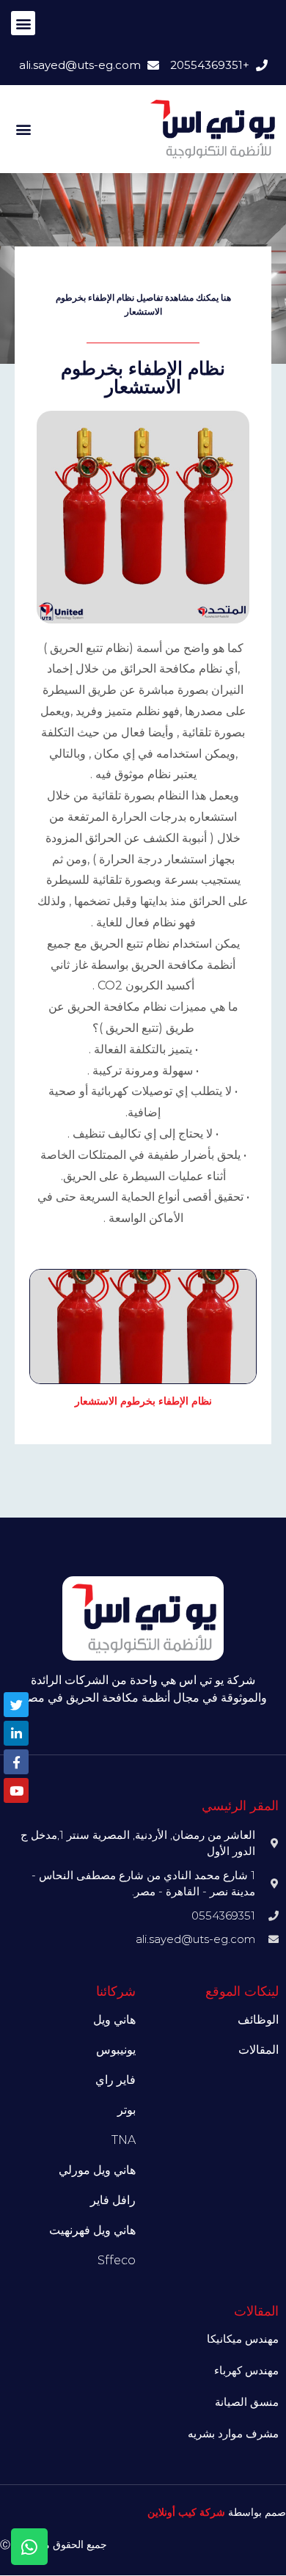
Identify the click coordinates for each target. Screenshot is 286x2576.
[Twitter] (16, 1705)
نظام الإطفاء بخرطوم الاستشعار (143, 1401)
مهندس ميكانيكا (243, 2339)
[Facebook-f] (16, 1762)
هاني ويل (114, 2020)
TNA (124, 2140)
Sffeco (117, 2260)
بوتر (126, 2110)
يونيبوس (116, 2050)
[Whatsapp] (29, 2547)
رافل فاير (113, 2200)
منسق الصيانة (247, 2402)
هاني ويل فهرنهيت (92, 2230)
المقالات (258, 2050)
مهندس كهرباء (246, 2370)
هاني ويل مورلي (97, 2170)
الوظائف (258, 2020)
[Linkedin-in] (16, 1733)
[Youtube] (16, 1790)
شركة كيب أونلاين (186, 2512)
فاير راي (115, 2080)
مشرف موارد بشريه (233, 2433)
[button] (23, 23)
